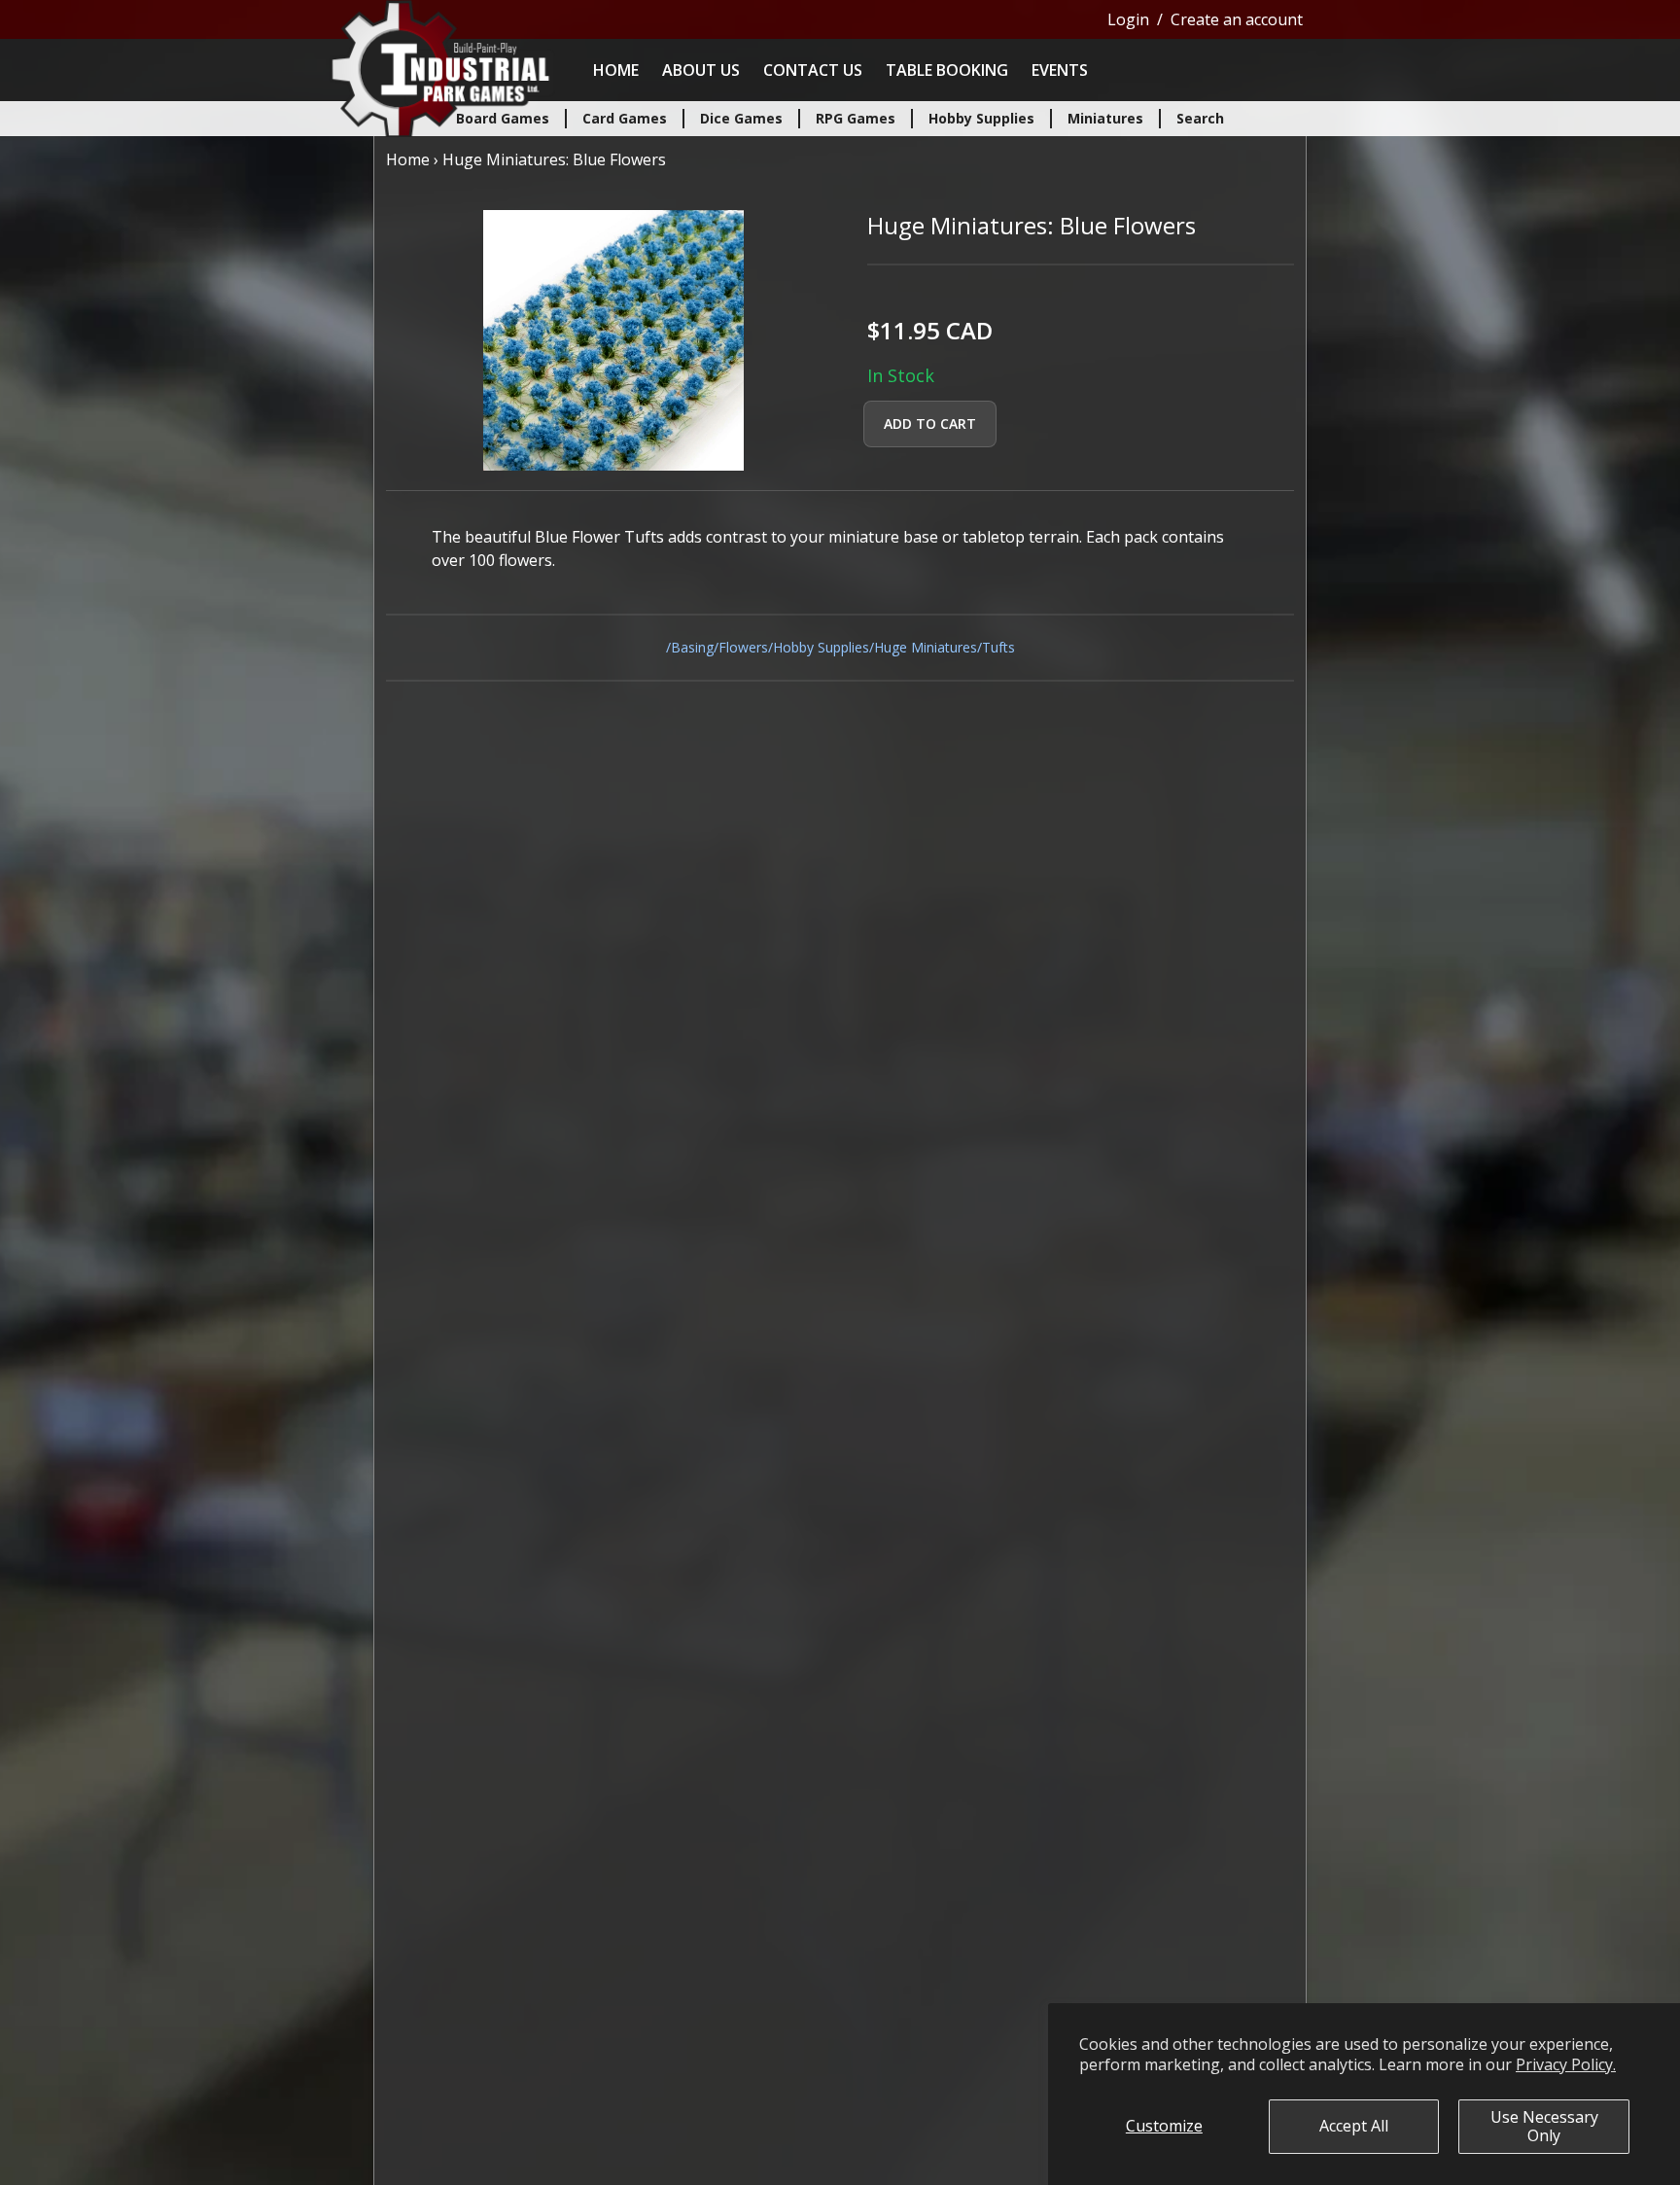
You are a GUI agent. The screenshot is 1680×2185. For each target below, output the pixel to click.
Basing (692, 647)
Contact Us (813, 70)
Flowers (743, 647)
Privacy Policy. (1566, 2064)
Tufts (998, 647)
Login (1128, 19)
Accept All (1354, 2126)
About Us (701, 70)
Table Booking (947, 70)
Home (616, 70)
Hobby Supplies (821, 647)
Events (1060, 70)
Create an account (1237, 19)
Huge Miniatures (926, 647)
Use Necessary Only (1544, 2126)
